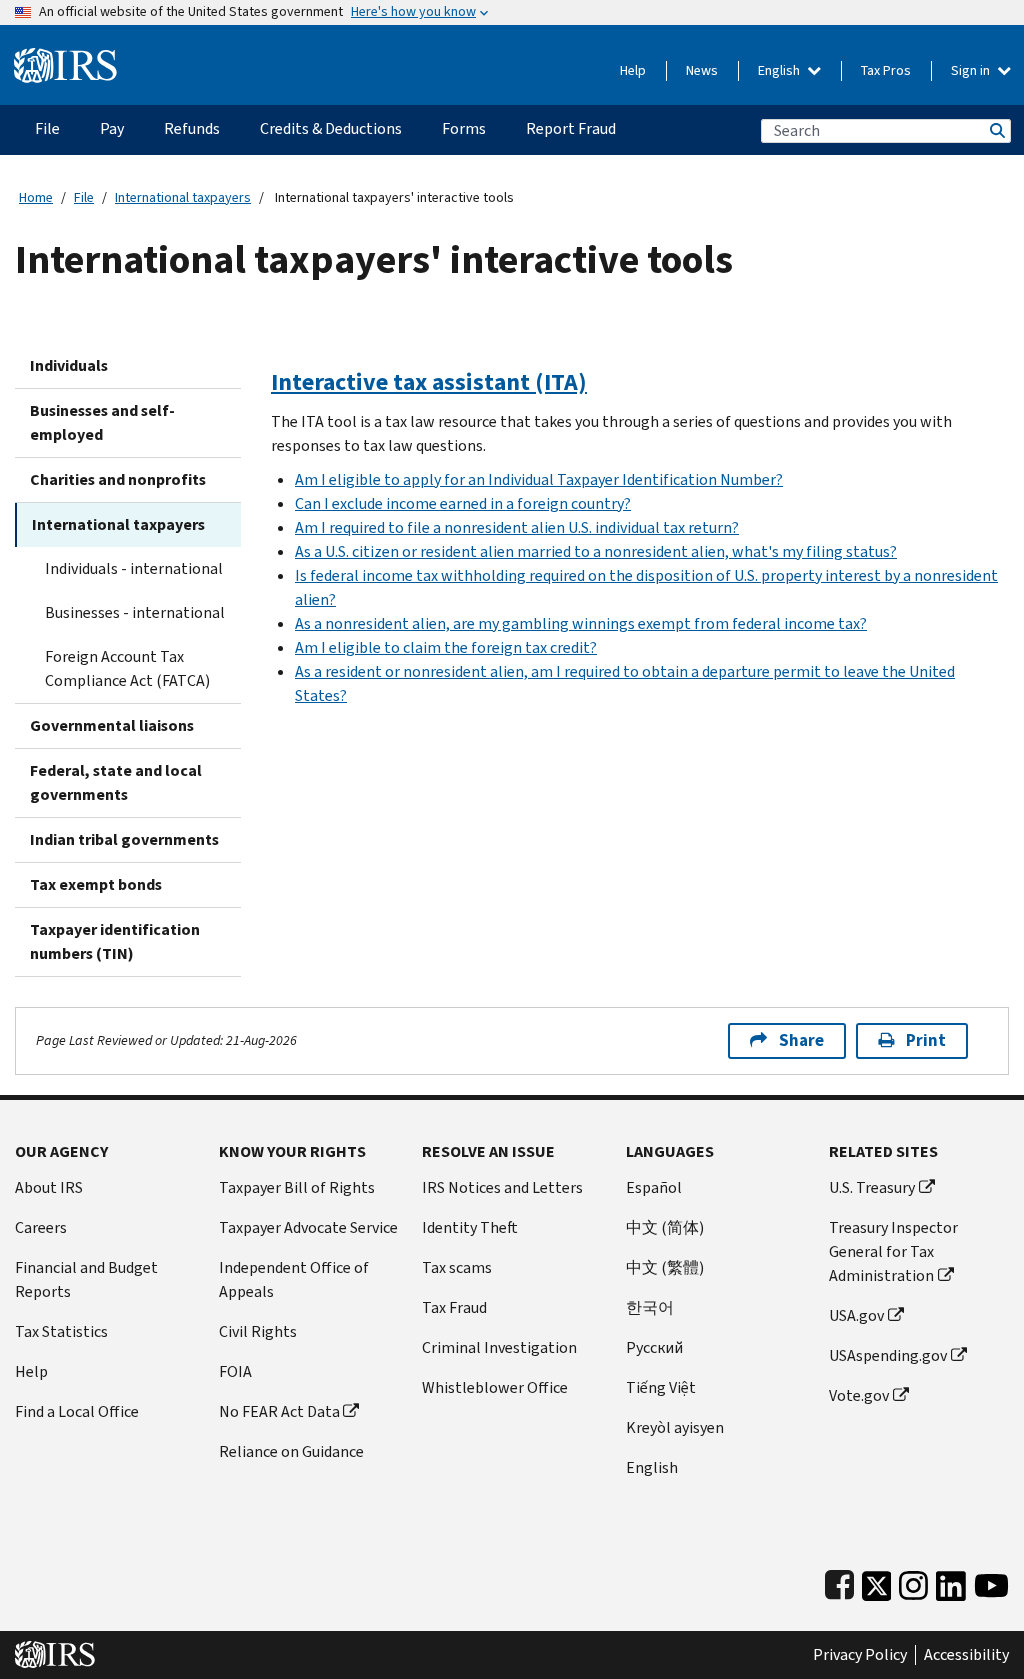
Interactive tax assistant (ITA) (429, 382)
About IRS (49, 1187)
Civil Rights (258, 1331)
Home (36, 197)
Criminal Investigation (499, 1347)
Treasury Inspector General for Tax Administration (893, 1251)
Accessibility (966, 1655)
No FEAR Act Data (279, 1411)
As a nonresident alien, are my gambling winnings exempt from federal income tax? (581, 623)
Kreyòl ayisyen (675, 1427)
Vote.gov (859, 1395)
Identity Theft (470, 1227)
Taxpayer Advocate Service (308, 1227)
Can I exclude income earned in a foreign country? (463, 503)
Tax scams (457, 1267)
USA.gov (856, 1315)
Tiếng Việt (661, 1387)
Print (926, 1040)
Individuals (69, 365)
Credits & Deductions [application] (331, 128)
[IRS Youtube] (991, 1581)
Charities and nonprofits (118, 479)
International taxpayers (183, 197)
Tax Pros (886, 70)
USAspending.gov (888, 1355)
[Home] (65, 57)
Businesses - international (135, 612)
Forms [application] (464, 128)
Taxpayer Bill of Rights (297, 1187)
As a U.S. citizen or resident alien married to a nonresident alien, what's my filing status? (596, 551)
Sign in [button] (972, 70)
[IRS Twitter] (877, 1581)
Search (996, 130)
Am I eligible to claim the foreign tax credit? (446, 647)
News (702, 70)
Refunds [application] (192, 128)
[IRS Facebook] (839, 1581)
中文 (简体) (665, 1227)
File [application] (47, 128)
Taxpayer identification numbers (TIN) (115, 941)
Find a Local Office (77, 1411)
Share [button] (801, 1040)
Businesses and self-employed (102, 422)
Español (654, 1187)
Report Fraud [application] (571, 128)
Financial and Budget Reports (86, 1279)
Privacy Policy (860, 1655)
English (780, 70)
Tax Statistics (61, 1331)
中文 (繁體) (665, 1267)
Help (633, 70)
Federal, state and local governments (116, 782)
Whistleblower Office (495, 1387)
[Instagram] (913, 1581)
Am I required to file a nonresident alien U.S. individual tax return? (517, 527)
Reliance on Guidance (291, 1451)
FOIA (235, 1371)
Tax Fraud (454, 1307)
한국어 (650, 1307)
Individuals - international (134, 568)
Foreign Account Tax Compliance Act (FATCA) (127, 668)
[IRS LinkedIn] (951, 1581)
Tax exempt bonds (96, 884)
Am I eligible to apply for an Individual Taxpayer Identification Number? (539, 479)
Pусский (654, 1347)
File (84, 197)
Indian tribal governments (124, 839)
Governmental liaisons (112, 725)
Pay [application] (112, 128)
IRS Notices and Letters (502, 1187)
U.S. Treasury (872, 1187)
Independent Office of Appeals (294, 1279)
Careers (41, 1227)
